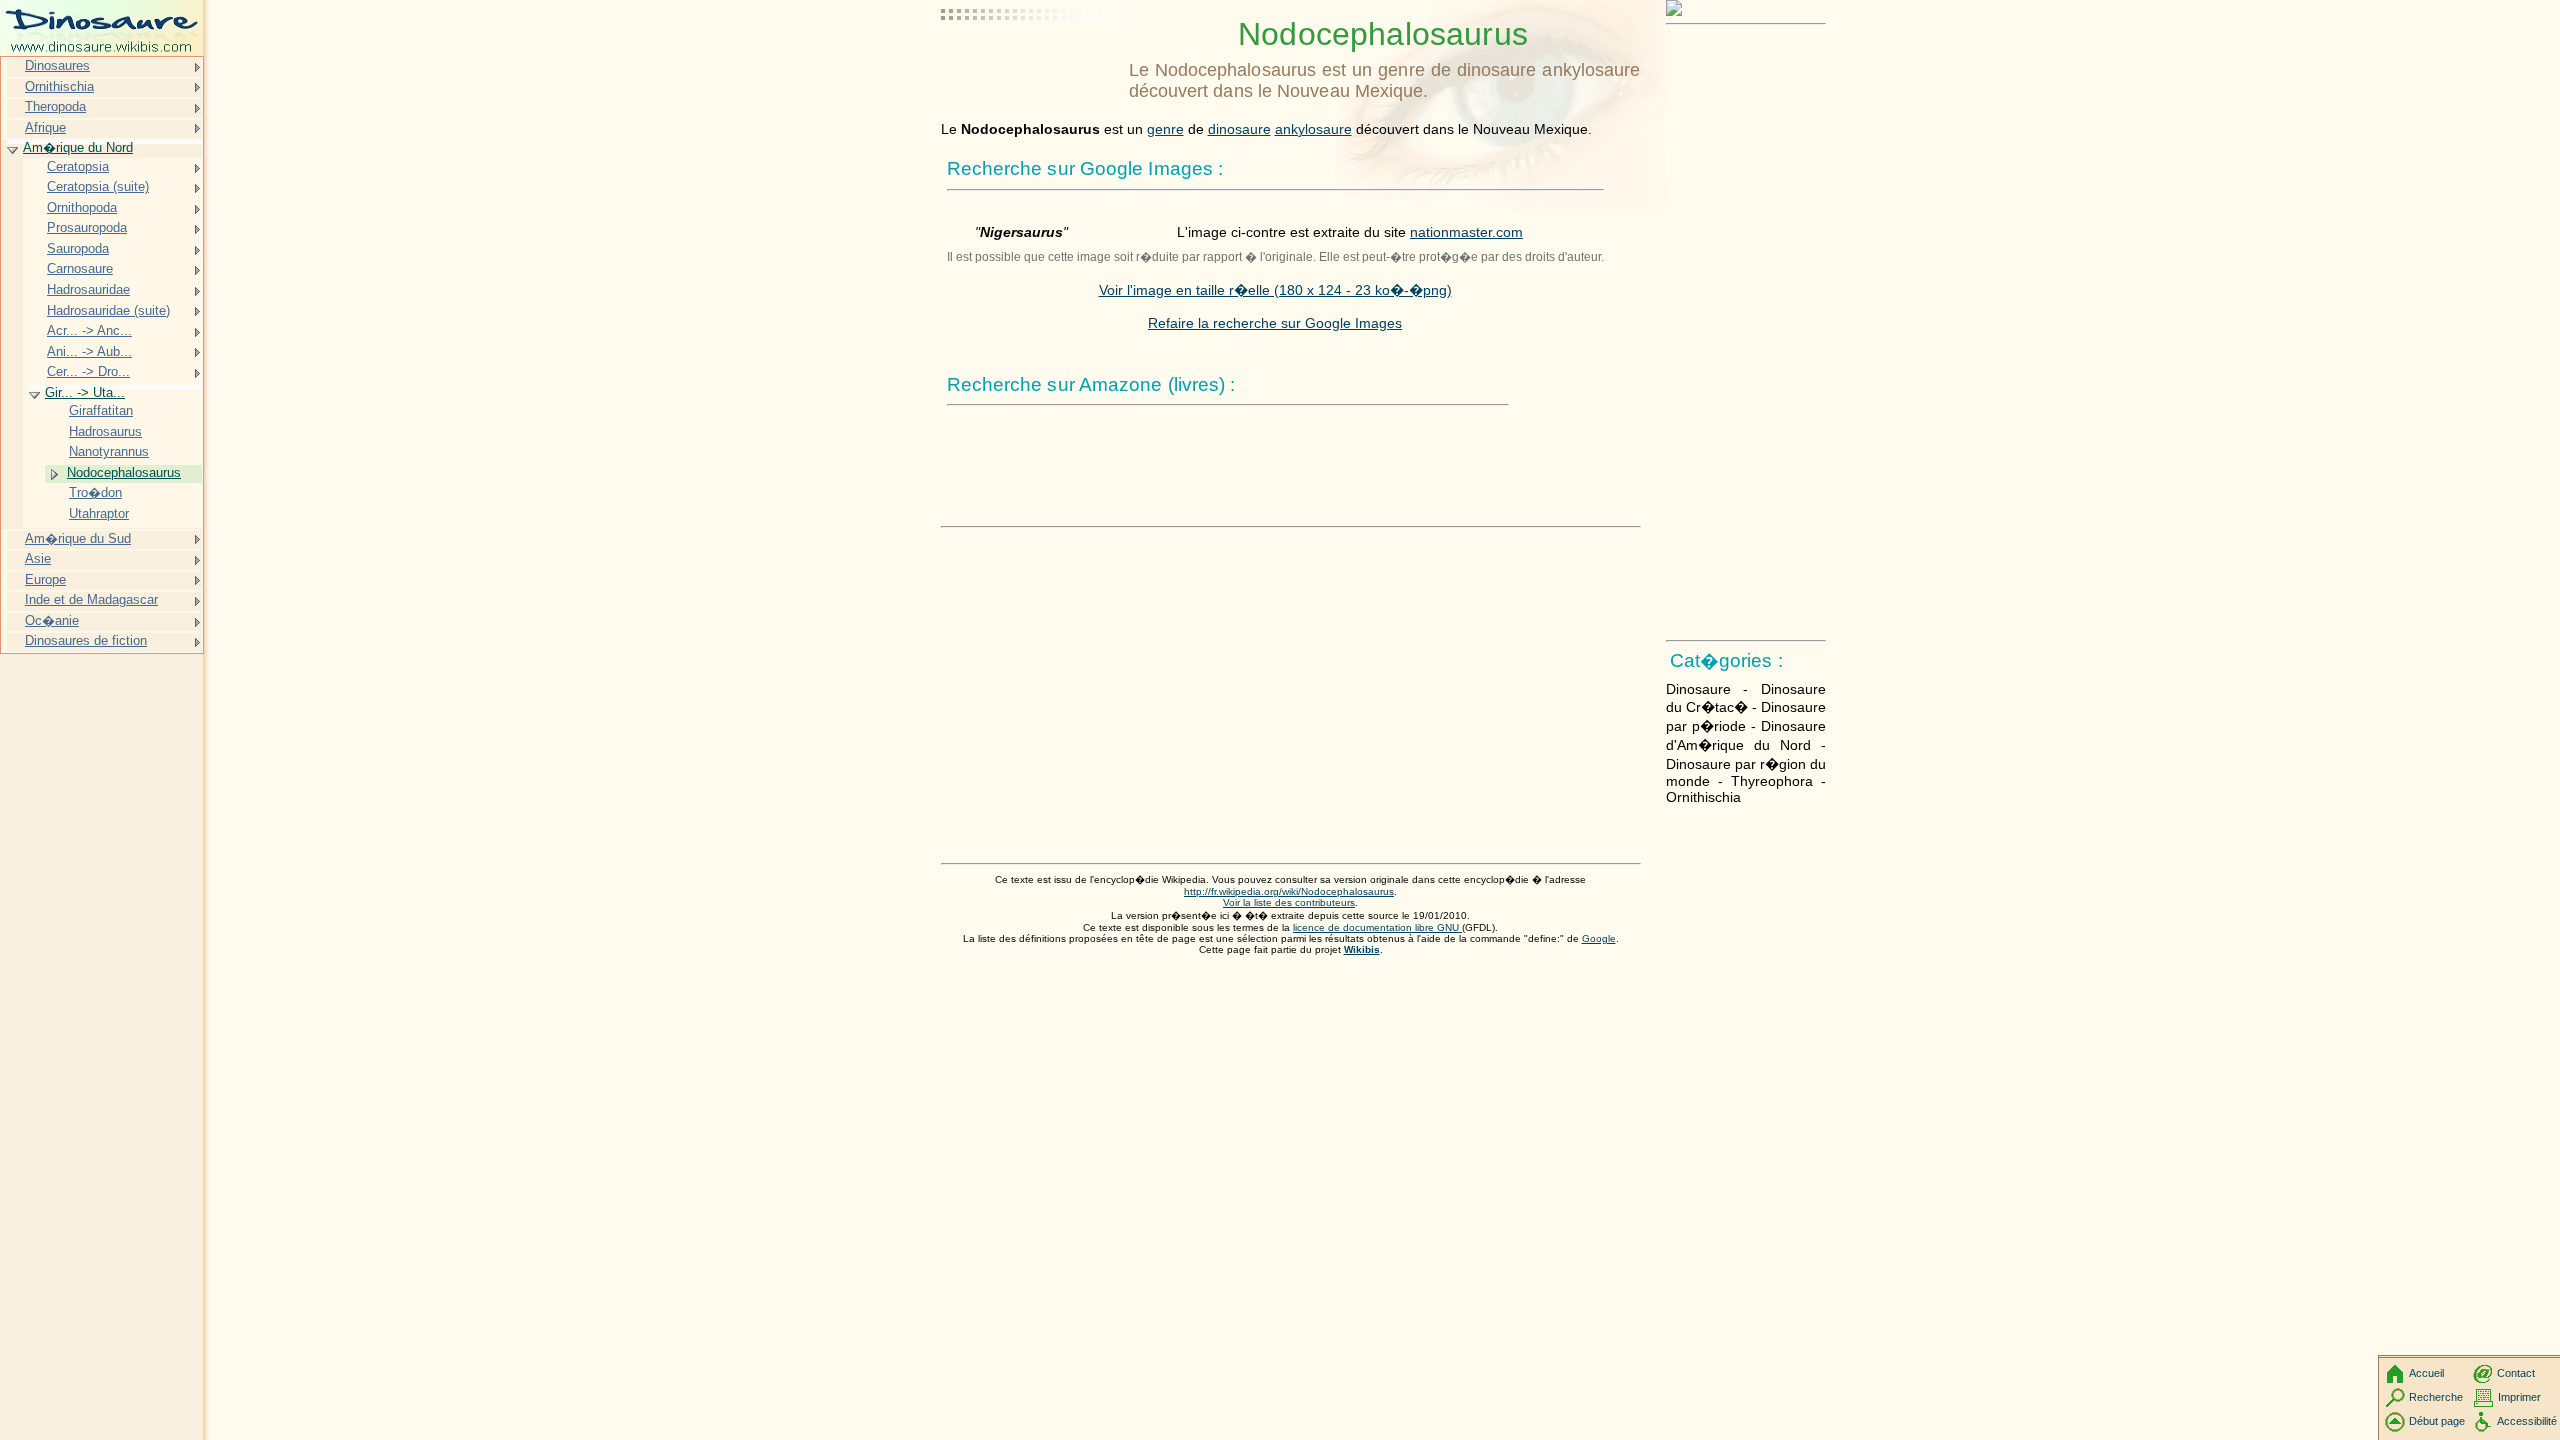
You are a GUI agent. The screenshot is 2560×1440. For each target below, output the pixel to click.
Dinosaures (57, 65)
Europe (45, 579)
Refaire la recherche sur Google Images (1275, 323)
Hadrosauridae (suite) (108, 310)
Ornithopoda (82, 207)
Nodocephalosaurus (124, 472)
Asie (38, 558)
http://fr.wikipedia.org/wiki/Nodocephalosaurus (1289, 891)
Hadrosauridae (88, 289)
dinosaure (1239, 129)
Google (1599, 938)
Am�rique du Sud (78, 538)
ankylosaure (1313, 129)
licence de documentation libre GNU (1377, 927)
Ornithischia (59, 86)
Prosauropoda (87, 227)
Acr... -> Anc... (89, 330)
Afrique (45, 127)
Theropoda (55, 106)
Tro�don (95, 492)
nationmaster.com (1466, 232)
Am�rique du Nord (78, 147)
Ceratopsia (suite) (98, 186)
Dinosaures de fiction (86, 640)
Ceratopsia (78, 166)
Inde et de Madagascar (91, 599)
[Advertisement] (1031, 65)
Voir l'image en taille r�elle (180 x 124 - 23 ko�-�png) (1275, 290)
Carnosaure (80, 268)
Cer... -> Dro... (88, 371)
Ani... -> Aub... (89, 351)
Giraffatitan (101, 410)
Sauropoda (78, 248)
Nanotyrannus (109, 451)
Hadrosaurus (105, 431)
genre (1165, 129)
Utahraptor (99, 513)
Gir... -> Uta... (85, 392)
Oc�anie (52, 620)
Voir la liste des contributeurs (1289, 902)
